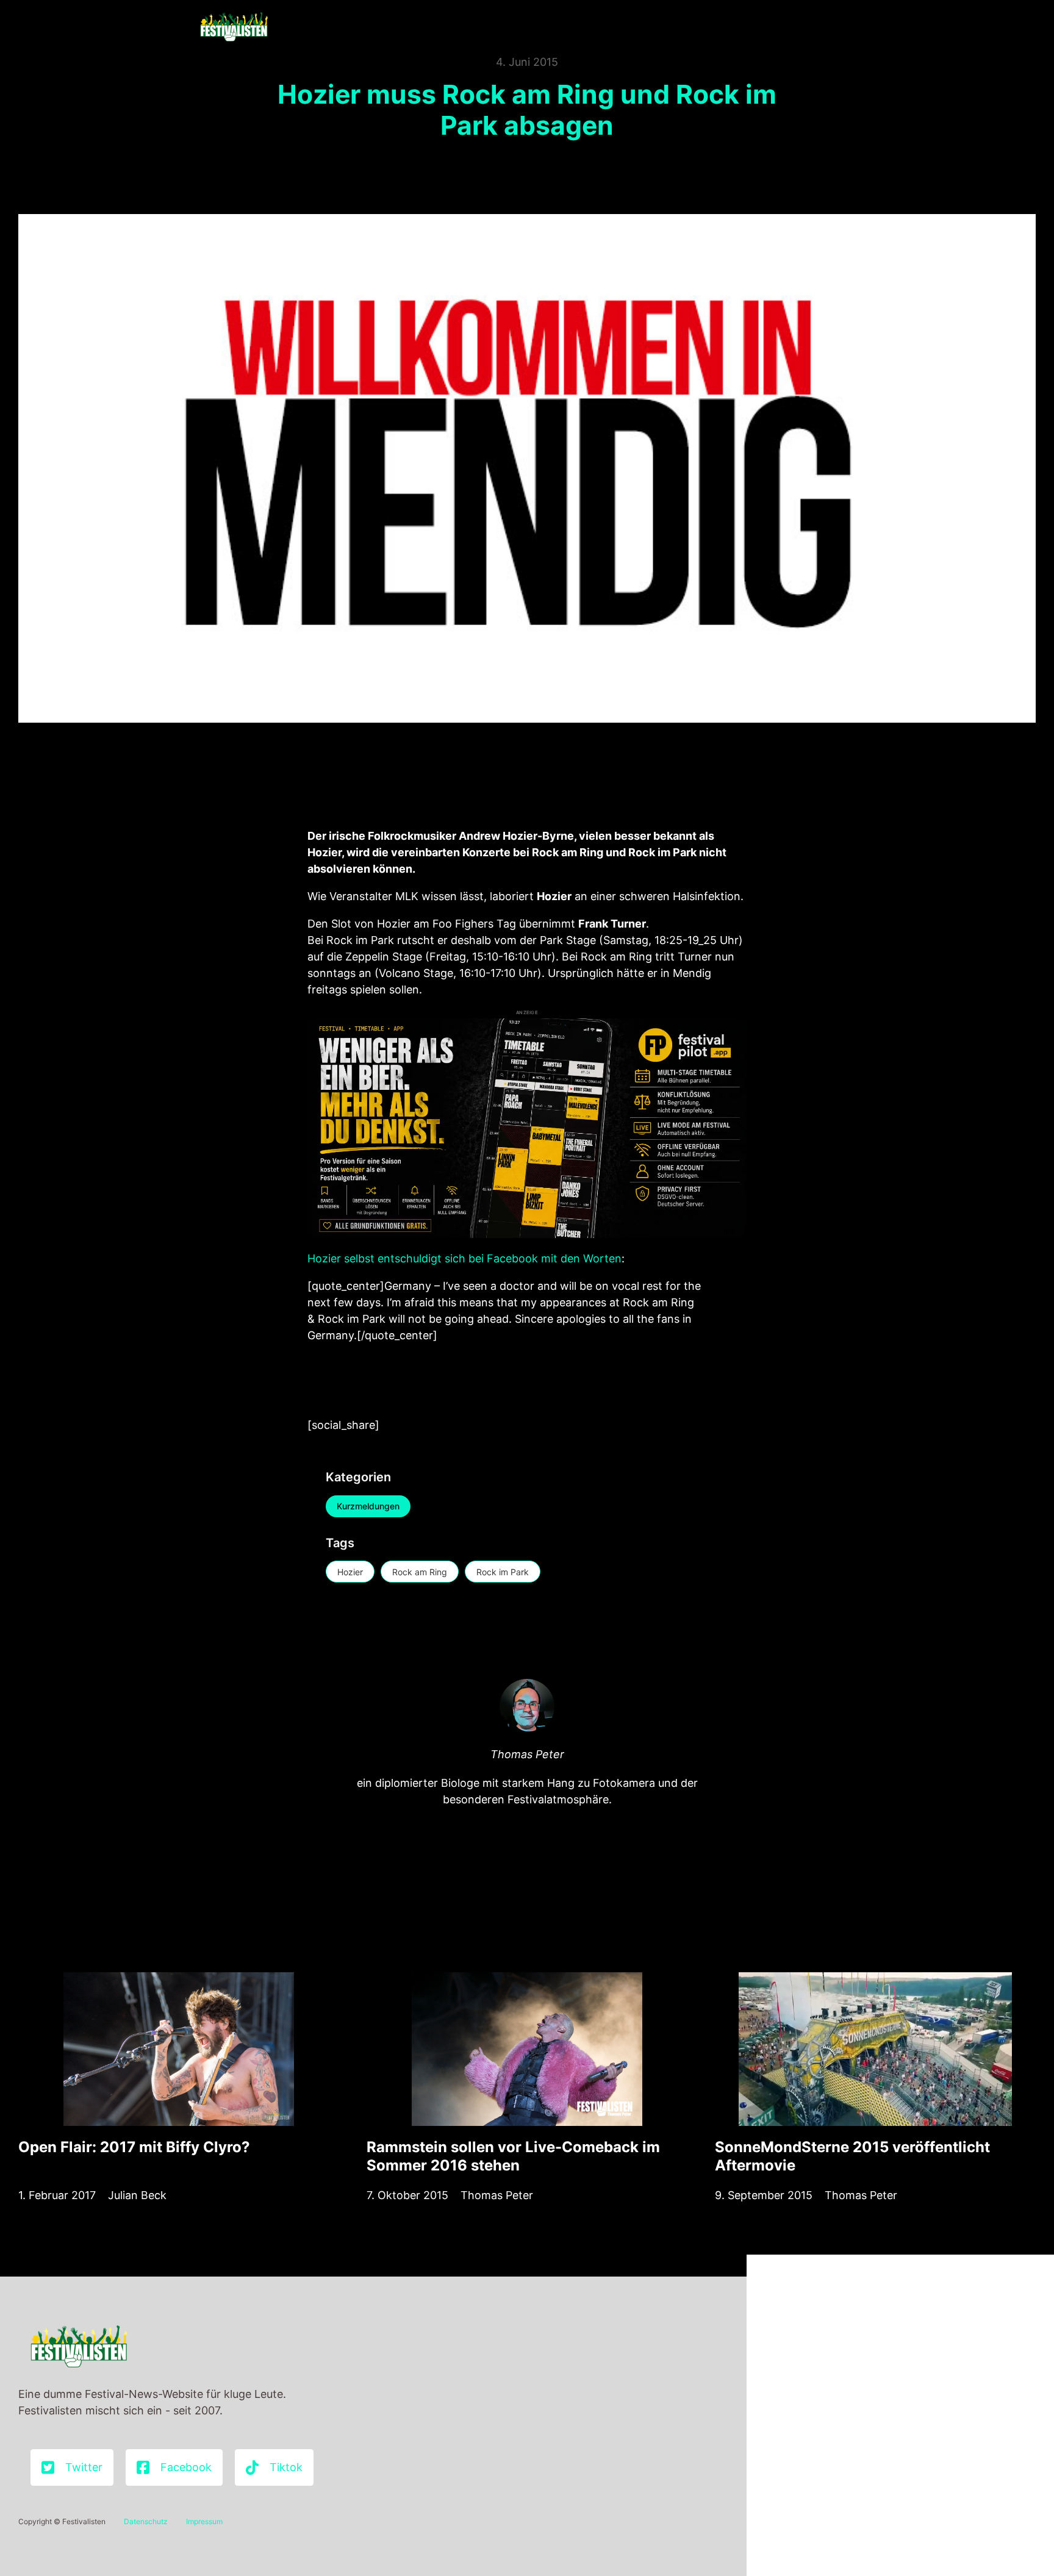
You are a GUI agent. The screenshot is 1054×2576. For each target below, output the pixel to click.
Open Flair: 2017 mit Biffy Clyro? (134, 2147)
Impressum (204, 2521)
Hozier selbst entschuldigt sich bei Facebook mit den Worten (464, 1258)
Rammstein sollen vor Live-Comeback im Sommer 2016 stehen (513, 2156)
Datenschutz (146, 2521)
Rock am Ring (420, 1572)
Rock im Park (503, 1572)
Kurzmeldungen (368, 1506)
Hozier (350, 1572)
